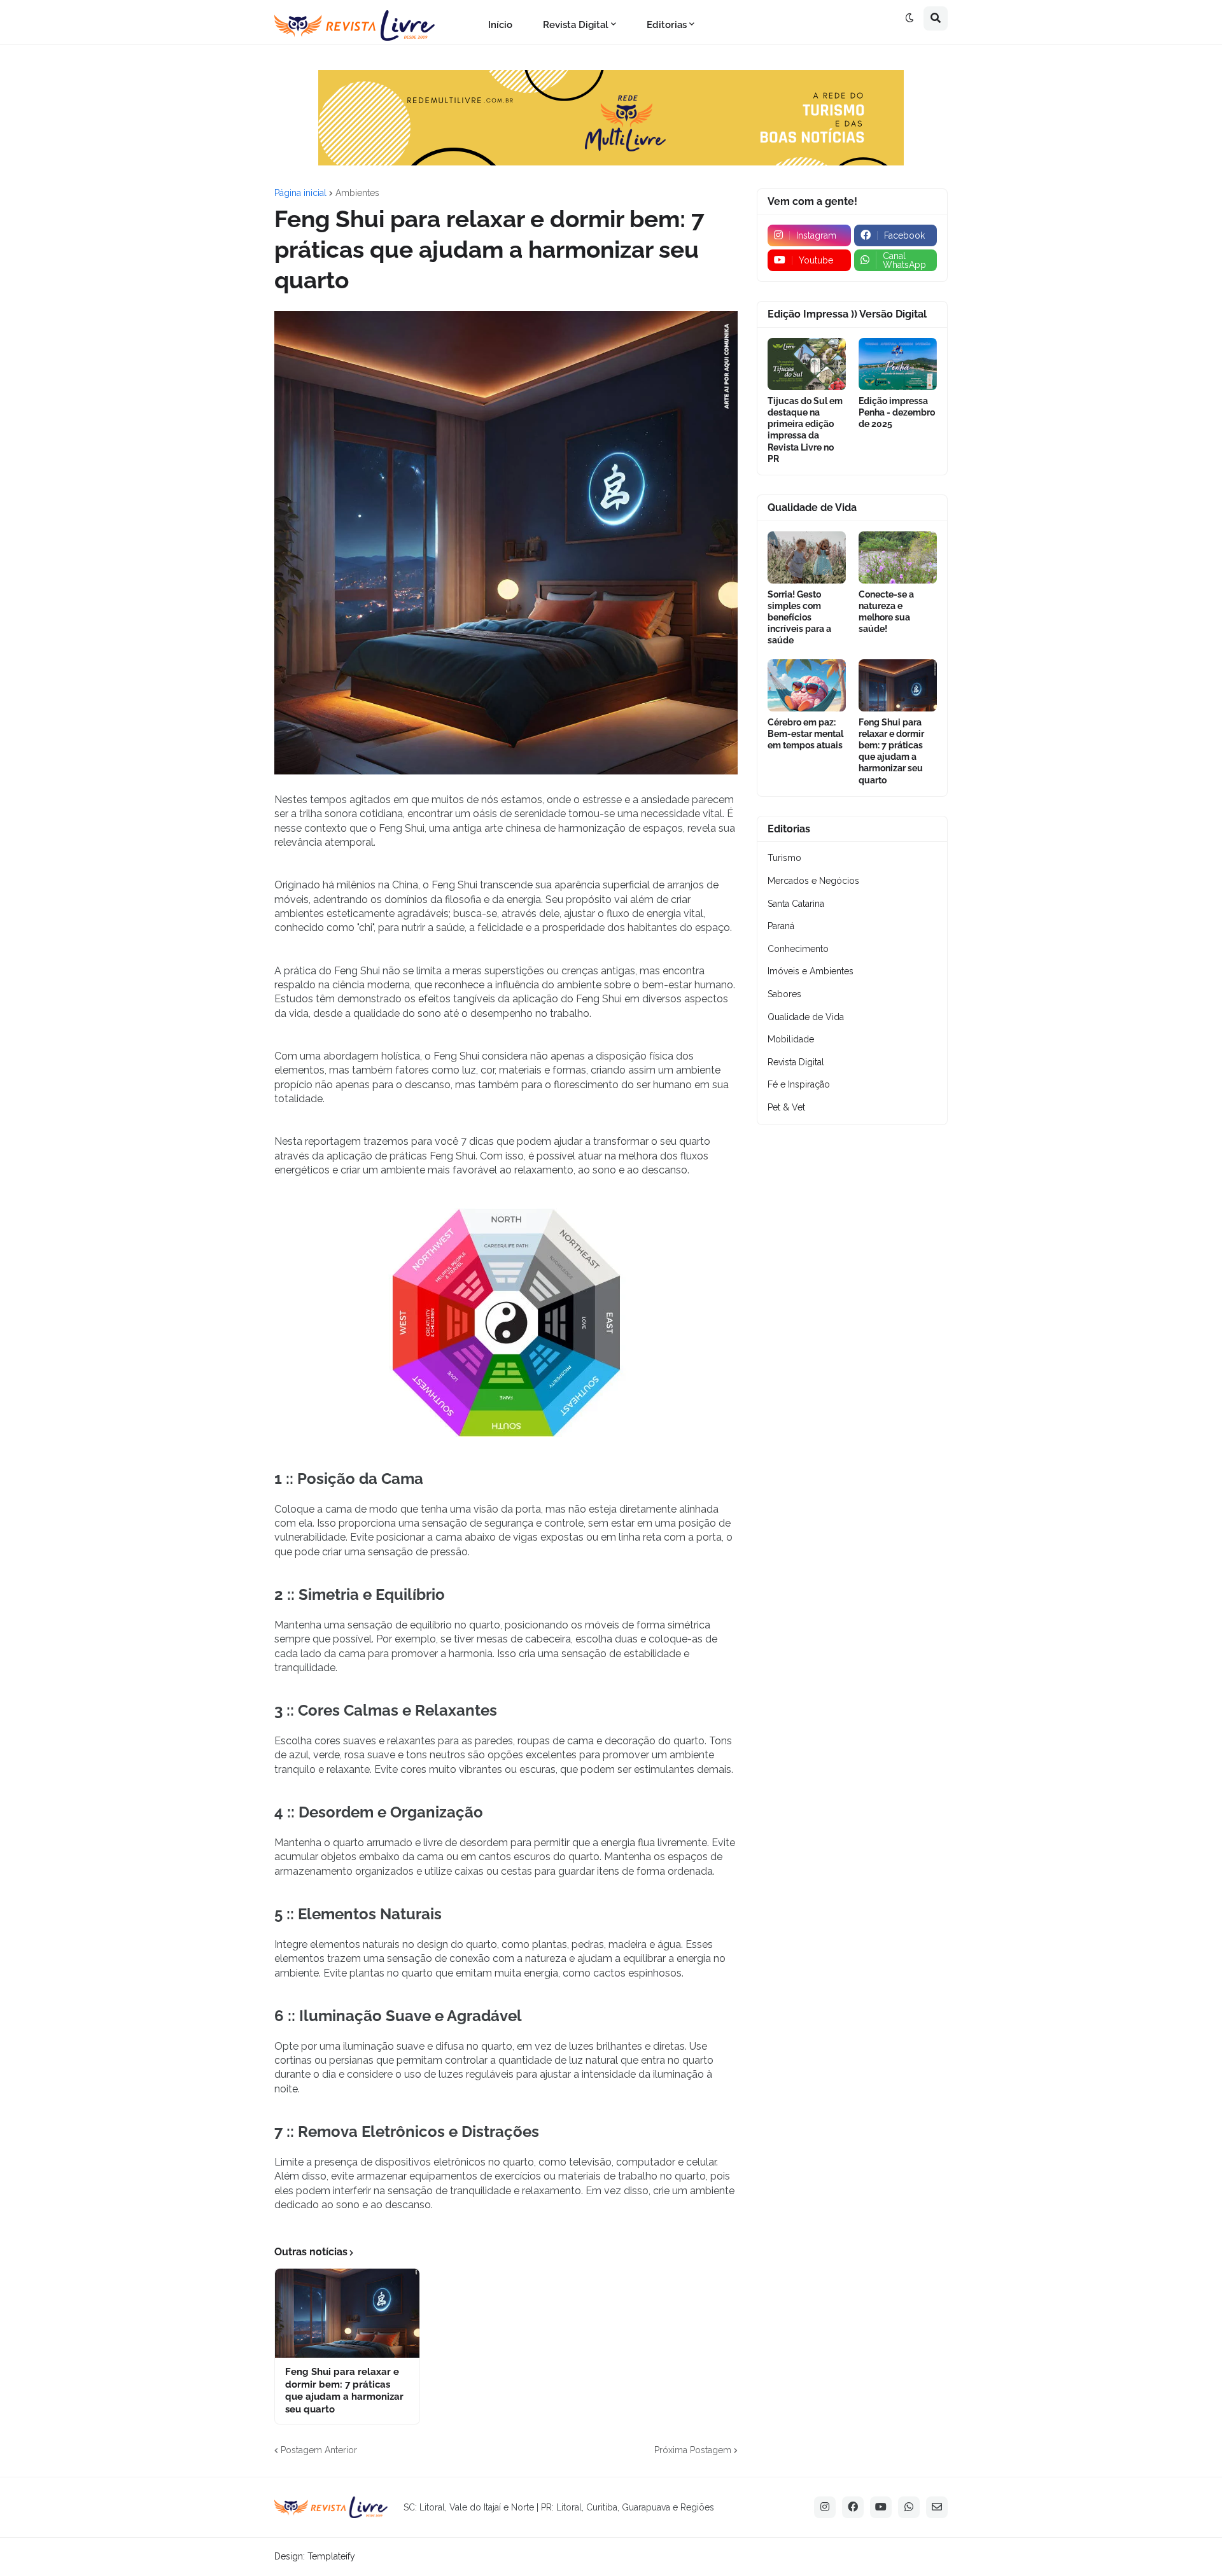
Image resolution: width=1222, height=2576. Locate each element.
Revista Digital (796, 1062)
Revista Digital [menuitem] (576, 25)
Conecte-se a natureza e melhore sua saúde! (886, 612)
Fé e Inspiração (799, 1084)
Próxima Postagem (693, 2450)
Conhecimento (798, 949)
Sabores (784, 994)
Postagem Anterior (319, 2450)
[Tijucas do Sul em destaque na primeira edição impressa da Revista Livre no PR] (807, 364)
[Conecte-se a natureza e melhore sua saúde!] (898, 557)
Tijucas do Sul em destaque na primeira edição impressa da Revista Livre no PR (805, 430)
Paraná (781, 926)
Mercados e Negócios (813, 881)
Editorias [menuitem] (667, 25)
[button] (909, 18)
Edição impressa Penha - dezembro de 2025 (897, 412)
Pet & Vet (786, 1107)
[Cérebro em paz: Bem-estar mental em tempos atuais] (807, 685)
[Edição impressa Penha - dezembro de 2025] (898, 364)
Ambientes (357, 193)
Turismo (784, 858)
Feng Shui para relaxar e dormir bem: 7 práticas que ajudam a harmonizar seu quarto (344, 2390)
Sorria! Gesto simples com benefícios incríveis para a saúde (799, 618)
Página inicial (300, 193)
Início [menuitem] (500, 25)
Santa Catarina (796, 904)
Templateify (331, 2556)
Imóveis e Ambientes (811, 971)
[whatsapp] (909, 2507)
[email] (937, 2507)
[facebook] (853, 2507)
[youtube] (881, 2507)
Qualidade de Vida (806, 1017)
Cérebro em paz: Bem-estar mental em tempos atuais (805, 734)
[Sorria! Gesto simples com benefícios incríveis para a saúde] (807, 557)
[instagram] (825, 2507)
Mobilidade (791, 1039)
